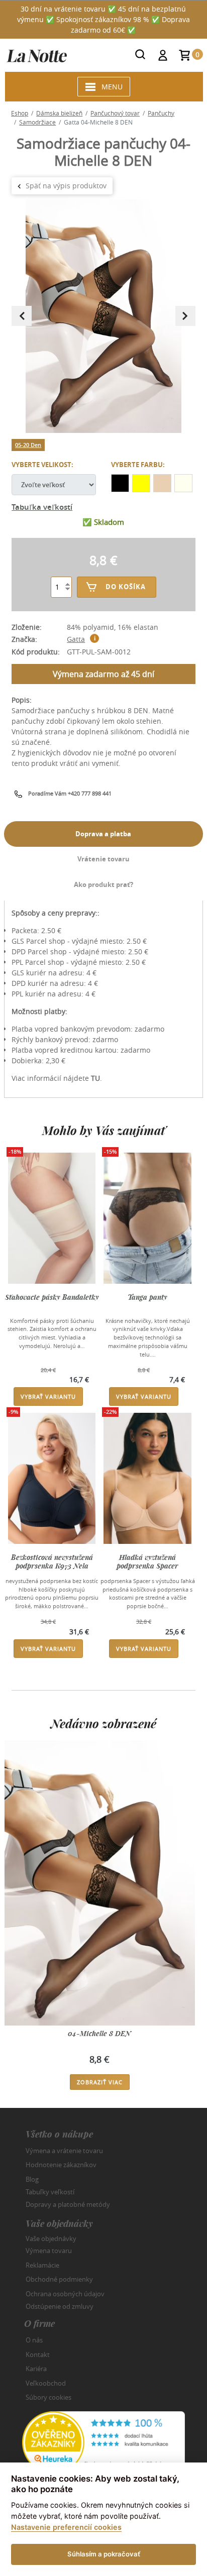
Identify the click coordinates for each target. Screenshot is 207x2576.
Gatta (76, 639)
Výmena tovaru (49, 2251)
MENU (112, 87)
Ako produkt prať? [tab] (103, 884)
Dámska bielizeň (59, 113)
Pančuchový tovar (115, 113)
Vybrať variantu (48, 1396)
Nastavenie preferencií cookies (66, 2527)
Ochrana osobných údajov (65, 2294)
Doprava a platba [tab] (103, 834)
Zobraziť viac (100, 2082)
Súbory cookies (48, 2397)
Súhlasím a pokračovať (104, 2554)
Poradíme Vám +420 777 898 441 (70, 793)
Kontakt (38, 2355)
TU (95, 1078)
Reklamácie (42, 2265)
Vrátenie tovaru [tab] (103, 859)
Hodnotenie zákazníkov (61, 2165)
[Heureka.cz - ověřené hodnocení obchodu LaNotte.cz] (103, 2442)
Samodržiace (37, 122)
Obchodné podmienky (59, 2279)
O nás (34, 2340)
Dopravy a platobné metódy (68, 2204)
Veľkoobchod (46, 2383)
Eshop (20, 113)
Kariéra (36, 2369)
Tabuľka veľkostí (42, 507)
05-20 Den (28, 445)
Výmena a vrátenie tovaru (64, 2151)
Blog (32, 2179)
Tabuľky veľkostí (50, 2192)
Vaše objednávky (51, 2238)
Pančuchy (161, 113)
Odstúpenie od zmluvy (60, 2306)
